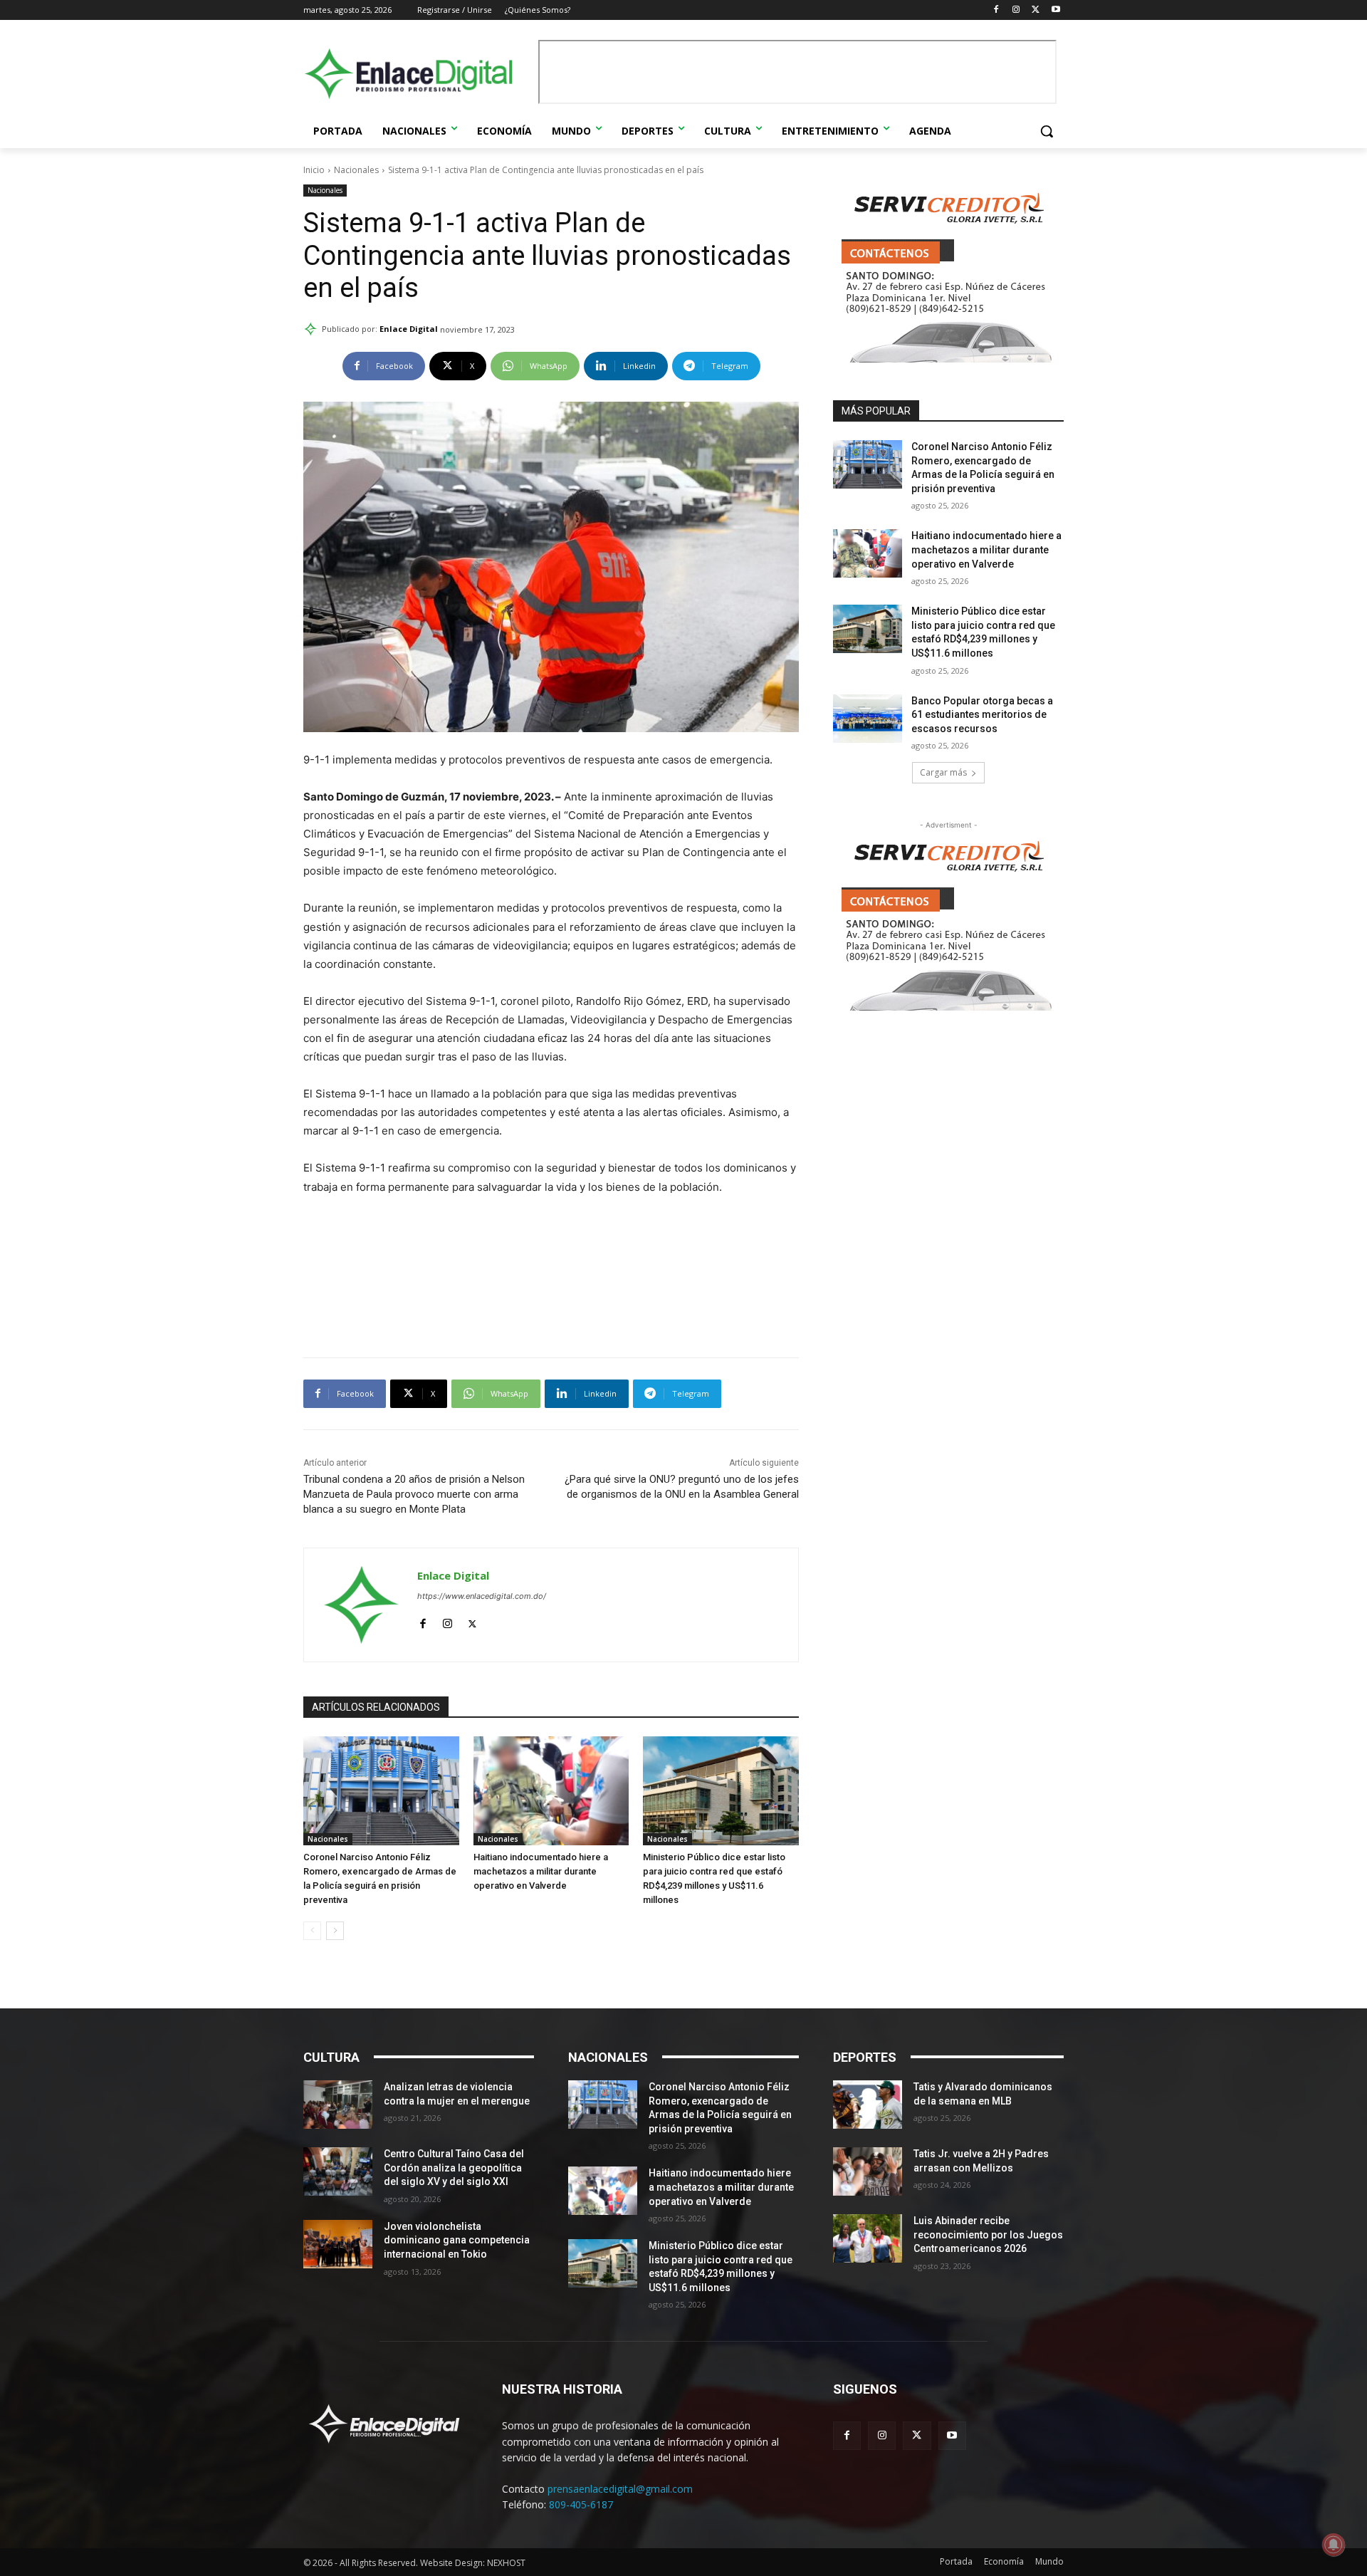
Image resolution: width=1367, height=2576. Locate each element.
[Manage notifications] (1334, 2545)
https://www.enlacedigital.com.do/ (482, 1596)
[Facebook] (996, 10)
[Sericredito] (948, 359)
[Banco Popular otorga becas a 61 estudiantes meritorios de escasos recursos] (868, 719)
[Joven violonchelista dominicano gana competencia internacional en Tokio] (338, 2244)
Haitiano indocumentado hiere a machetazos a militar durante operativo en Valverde (541, 1871)
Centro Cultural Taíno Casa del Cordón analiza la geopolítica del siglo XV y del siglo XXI (454, 2168)
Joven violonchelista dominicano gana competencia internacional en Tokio (457, 2240)
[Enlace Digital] (417, 74)
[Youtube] (1056, 10)
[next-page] (335, 1931)
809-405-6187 (581, 2504)
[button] (1047, 131)
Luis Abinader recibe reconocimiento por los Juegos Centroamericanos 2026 (988, 2235)
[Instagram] (1016, 10)
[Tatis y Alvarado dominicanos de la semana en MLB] (868, 2105)
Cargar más (943, 772)
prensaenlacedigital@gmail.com (620, 2489)
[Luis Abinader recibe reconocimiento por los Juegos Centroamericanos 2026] (868, 2238)
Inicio (314, 170)
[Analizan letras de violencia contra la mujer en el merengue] (338, 2105)
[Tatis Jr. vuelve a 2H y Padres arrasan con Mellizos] (868, 2171)
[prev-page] (312, 1931)
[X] (1036, 10)
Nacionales (356, 170)
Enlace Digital (409, 329)
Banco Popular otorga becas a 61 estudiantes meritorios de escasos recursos (982, 715)
